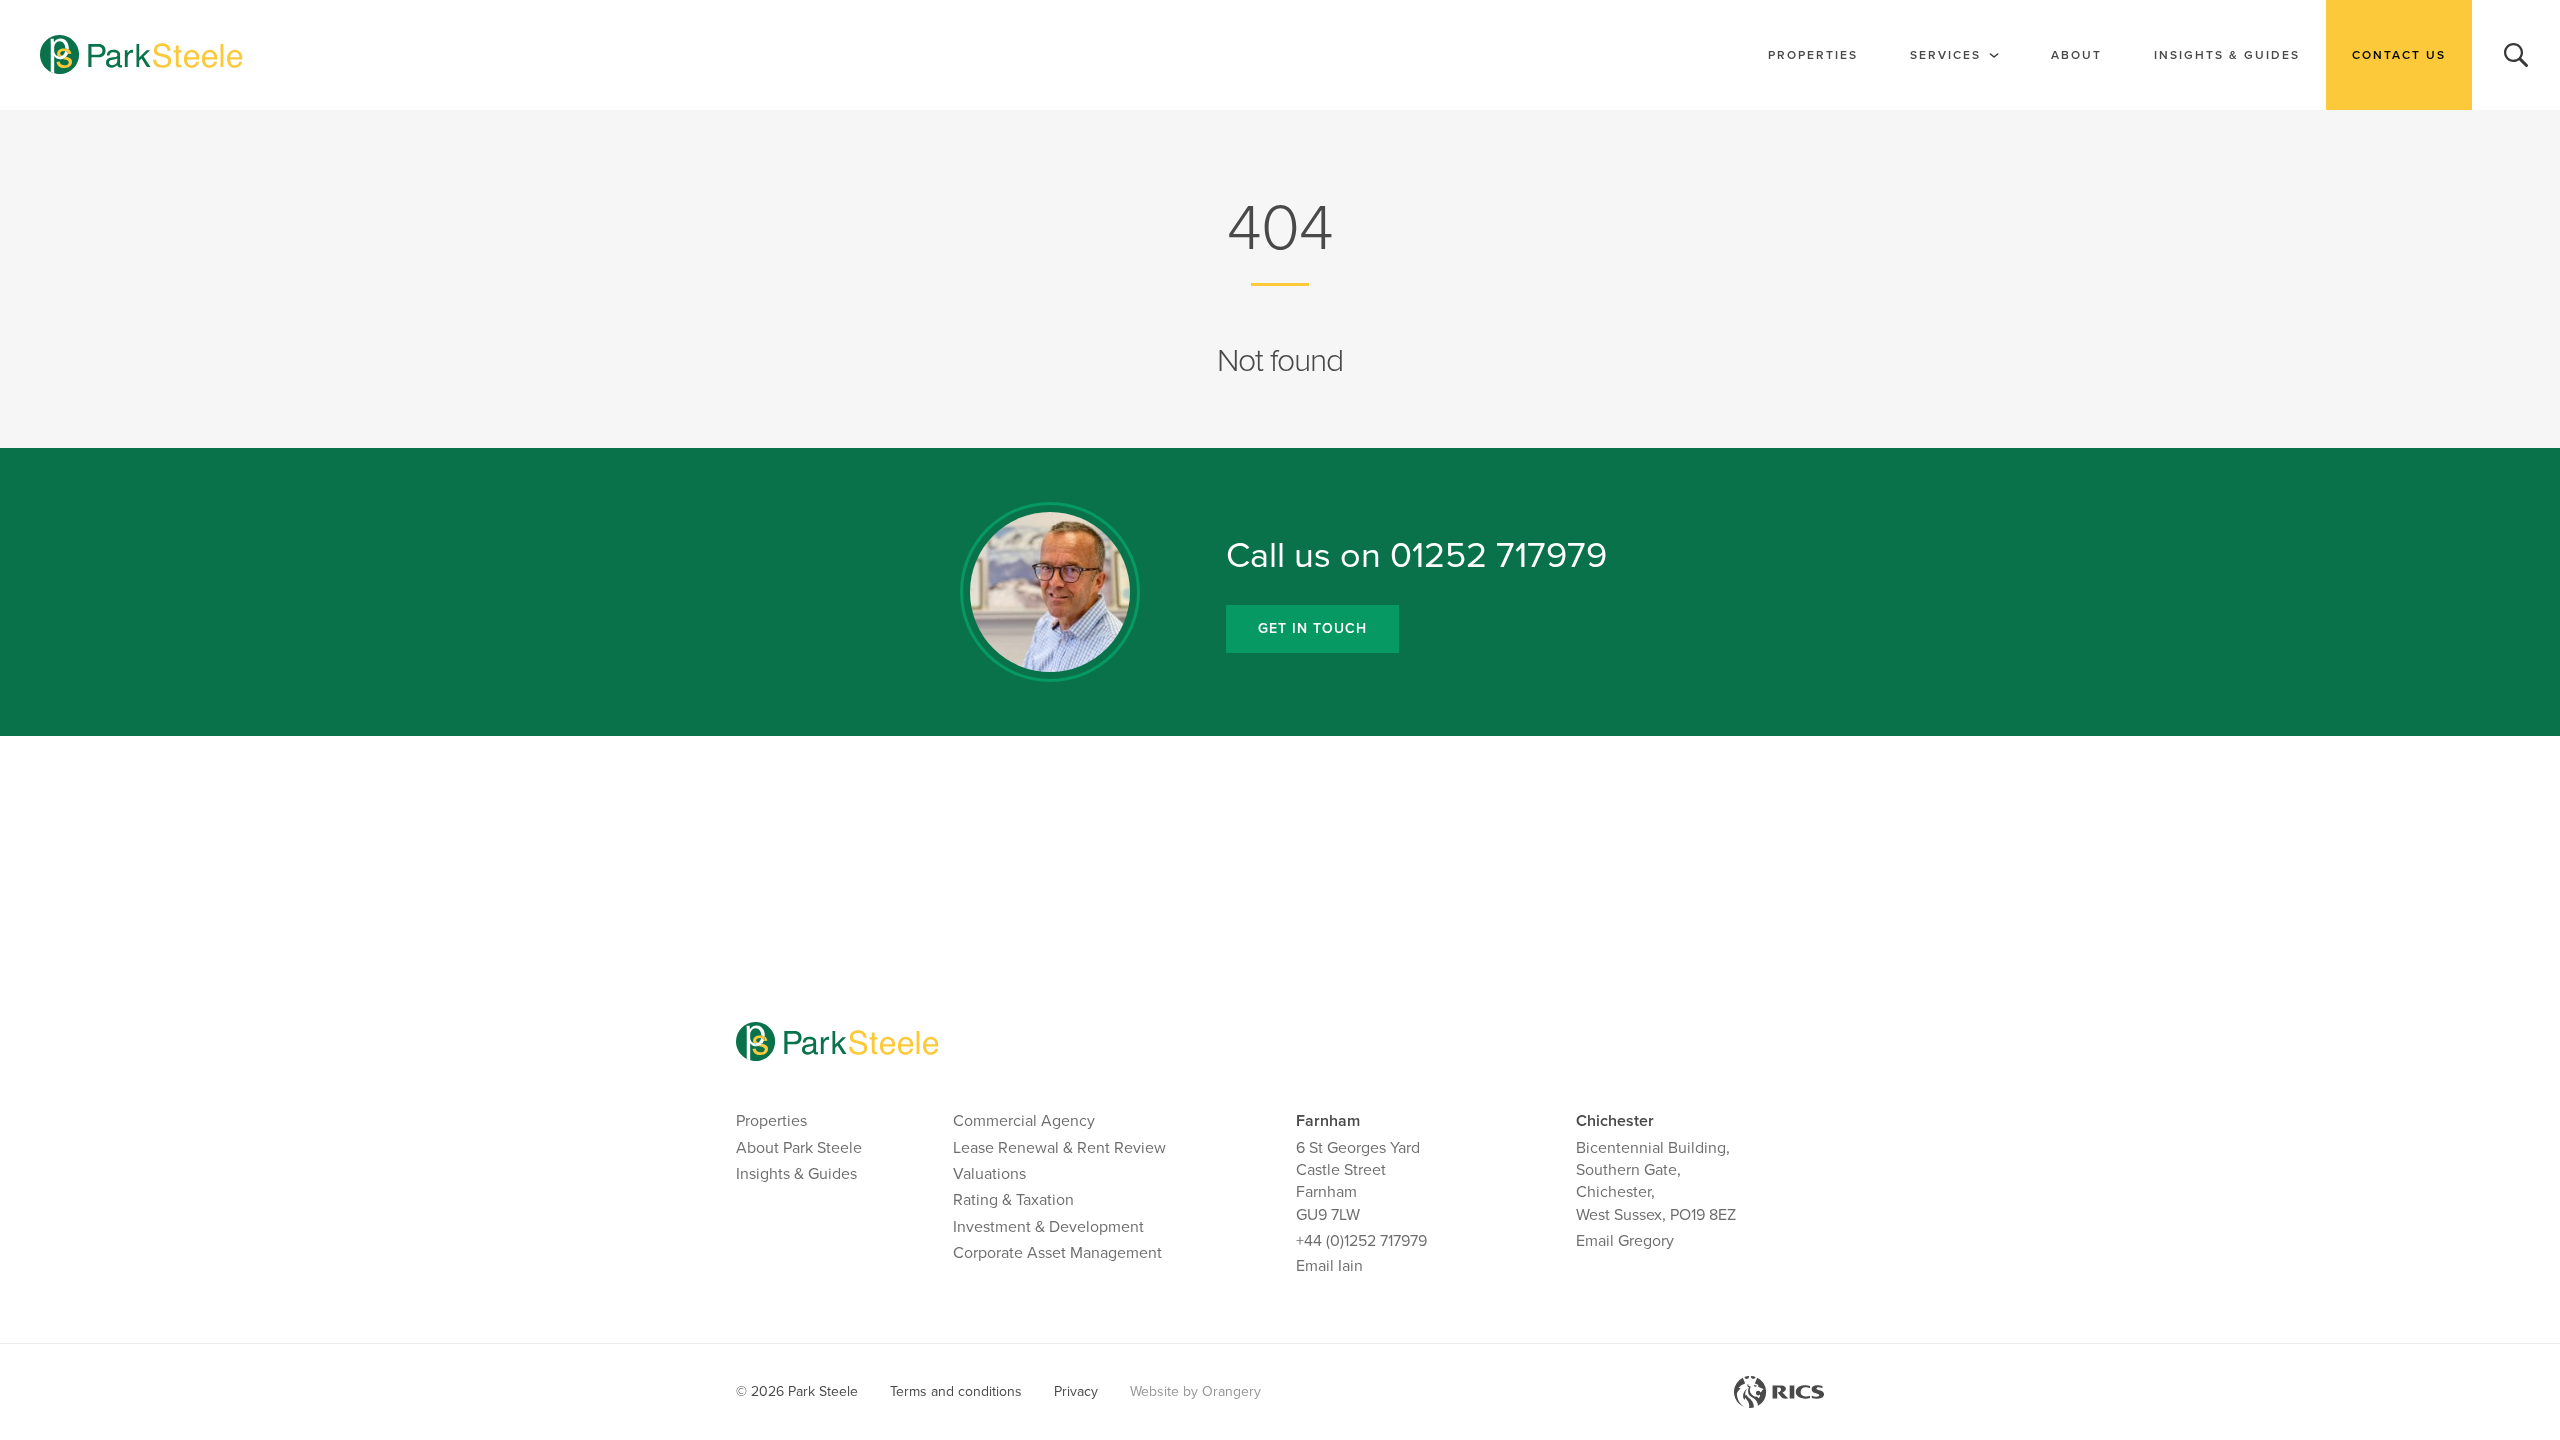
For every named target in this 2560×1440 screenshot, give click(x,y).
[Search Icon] (2516, 55)
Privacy (1076, 1391)
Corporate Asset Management (1057, 1253)
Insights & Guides (2227, 55)
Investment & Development (1048, 1227)
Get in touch (1312, 628)
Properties (1813, 55)
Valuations (989, 1174)
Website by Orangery (1195, 1391)
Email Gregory (1625, 1241)
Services (1945, 55)
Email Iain (1329, 1266)
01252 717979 (1498, 555)
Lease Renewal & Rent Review (1059, 1148)
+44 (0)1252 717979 (1361, 1241)
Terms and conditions (956, 1391)
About (2076, 55)
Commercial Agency (1024, 1121)
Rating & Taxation (1013, 1200)
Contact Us (2399, 55)
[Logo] (142, 55)
